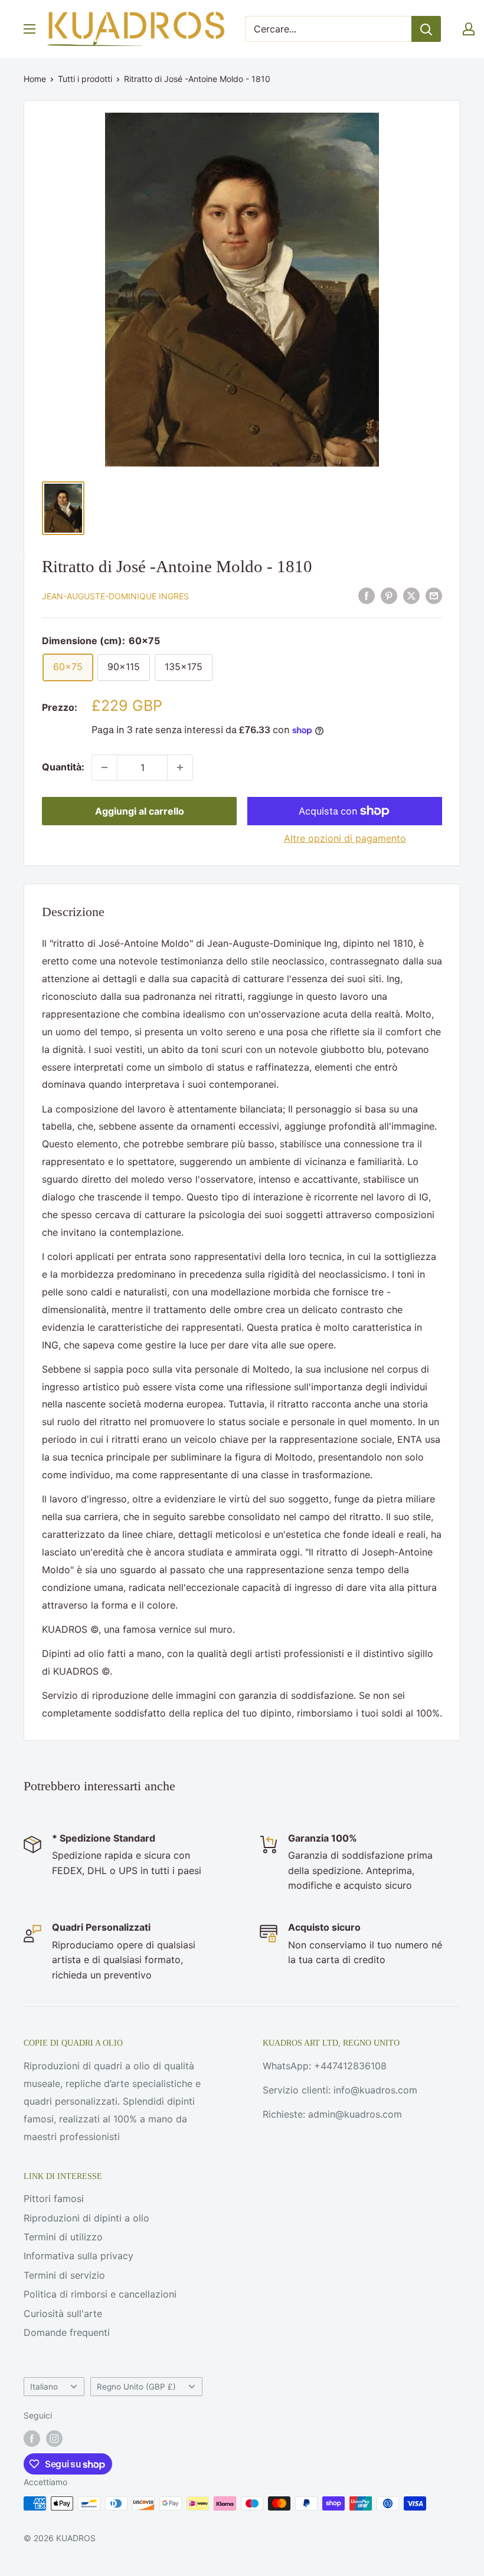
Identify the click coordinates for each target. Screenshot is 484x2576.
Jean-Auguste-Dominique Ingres (115, 596)
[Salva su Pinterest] (389, 596)
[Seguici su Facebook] (32, 2439)
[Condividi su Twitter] (411, 596)
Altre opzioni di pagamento (345, 838)
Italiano (44, 2387)
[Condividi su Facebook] (367, 596)
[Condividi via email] (434, 596)
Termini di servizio (64, 2275)
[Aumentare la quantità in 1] (180, 767)
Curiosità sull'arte (63, 2314)
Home (35, 79)
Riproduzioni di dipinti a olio (86, 2218)
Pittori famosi (54, 2198)
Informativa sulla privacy (79, 2256)
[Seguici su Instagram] (54, 2439)
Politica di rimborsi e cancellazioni (100, 2294)
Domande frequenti (67, 2332)
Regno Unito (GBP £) (136, 2387)
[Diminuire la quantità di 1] (104, 767)
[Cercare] (426, 29)
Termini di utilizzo (63, 2237)
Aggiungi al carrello (140, 811)
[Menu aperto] (30, 29)
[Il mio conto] (469, 29)
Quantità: (63, 767)
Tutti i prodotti (85, 79)
